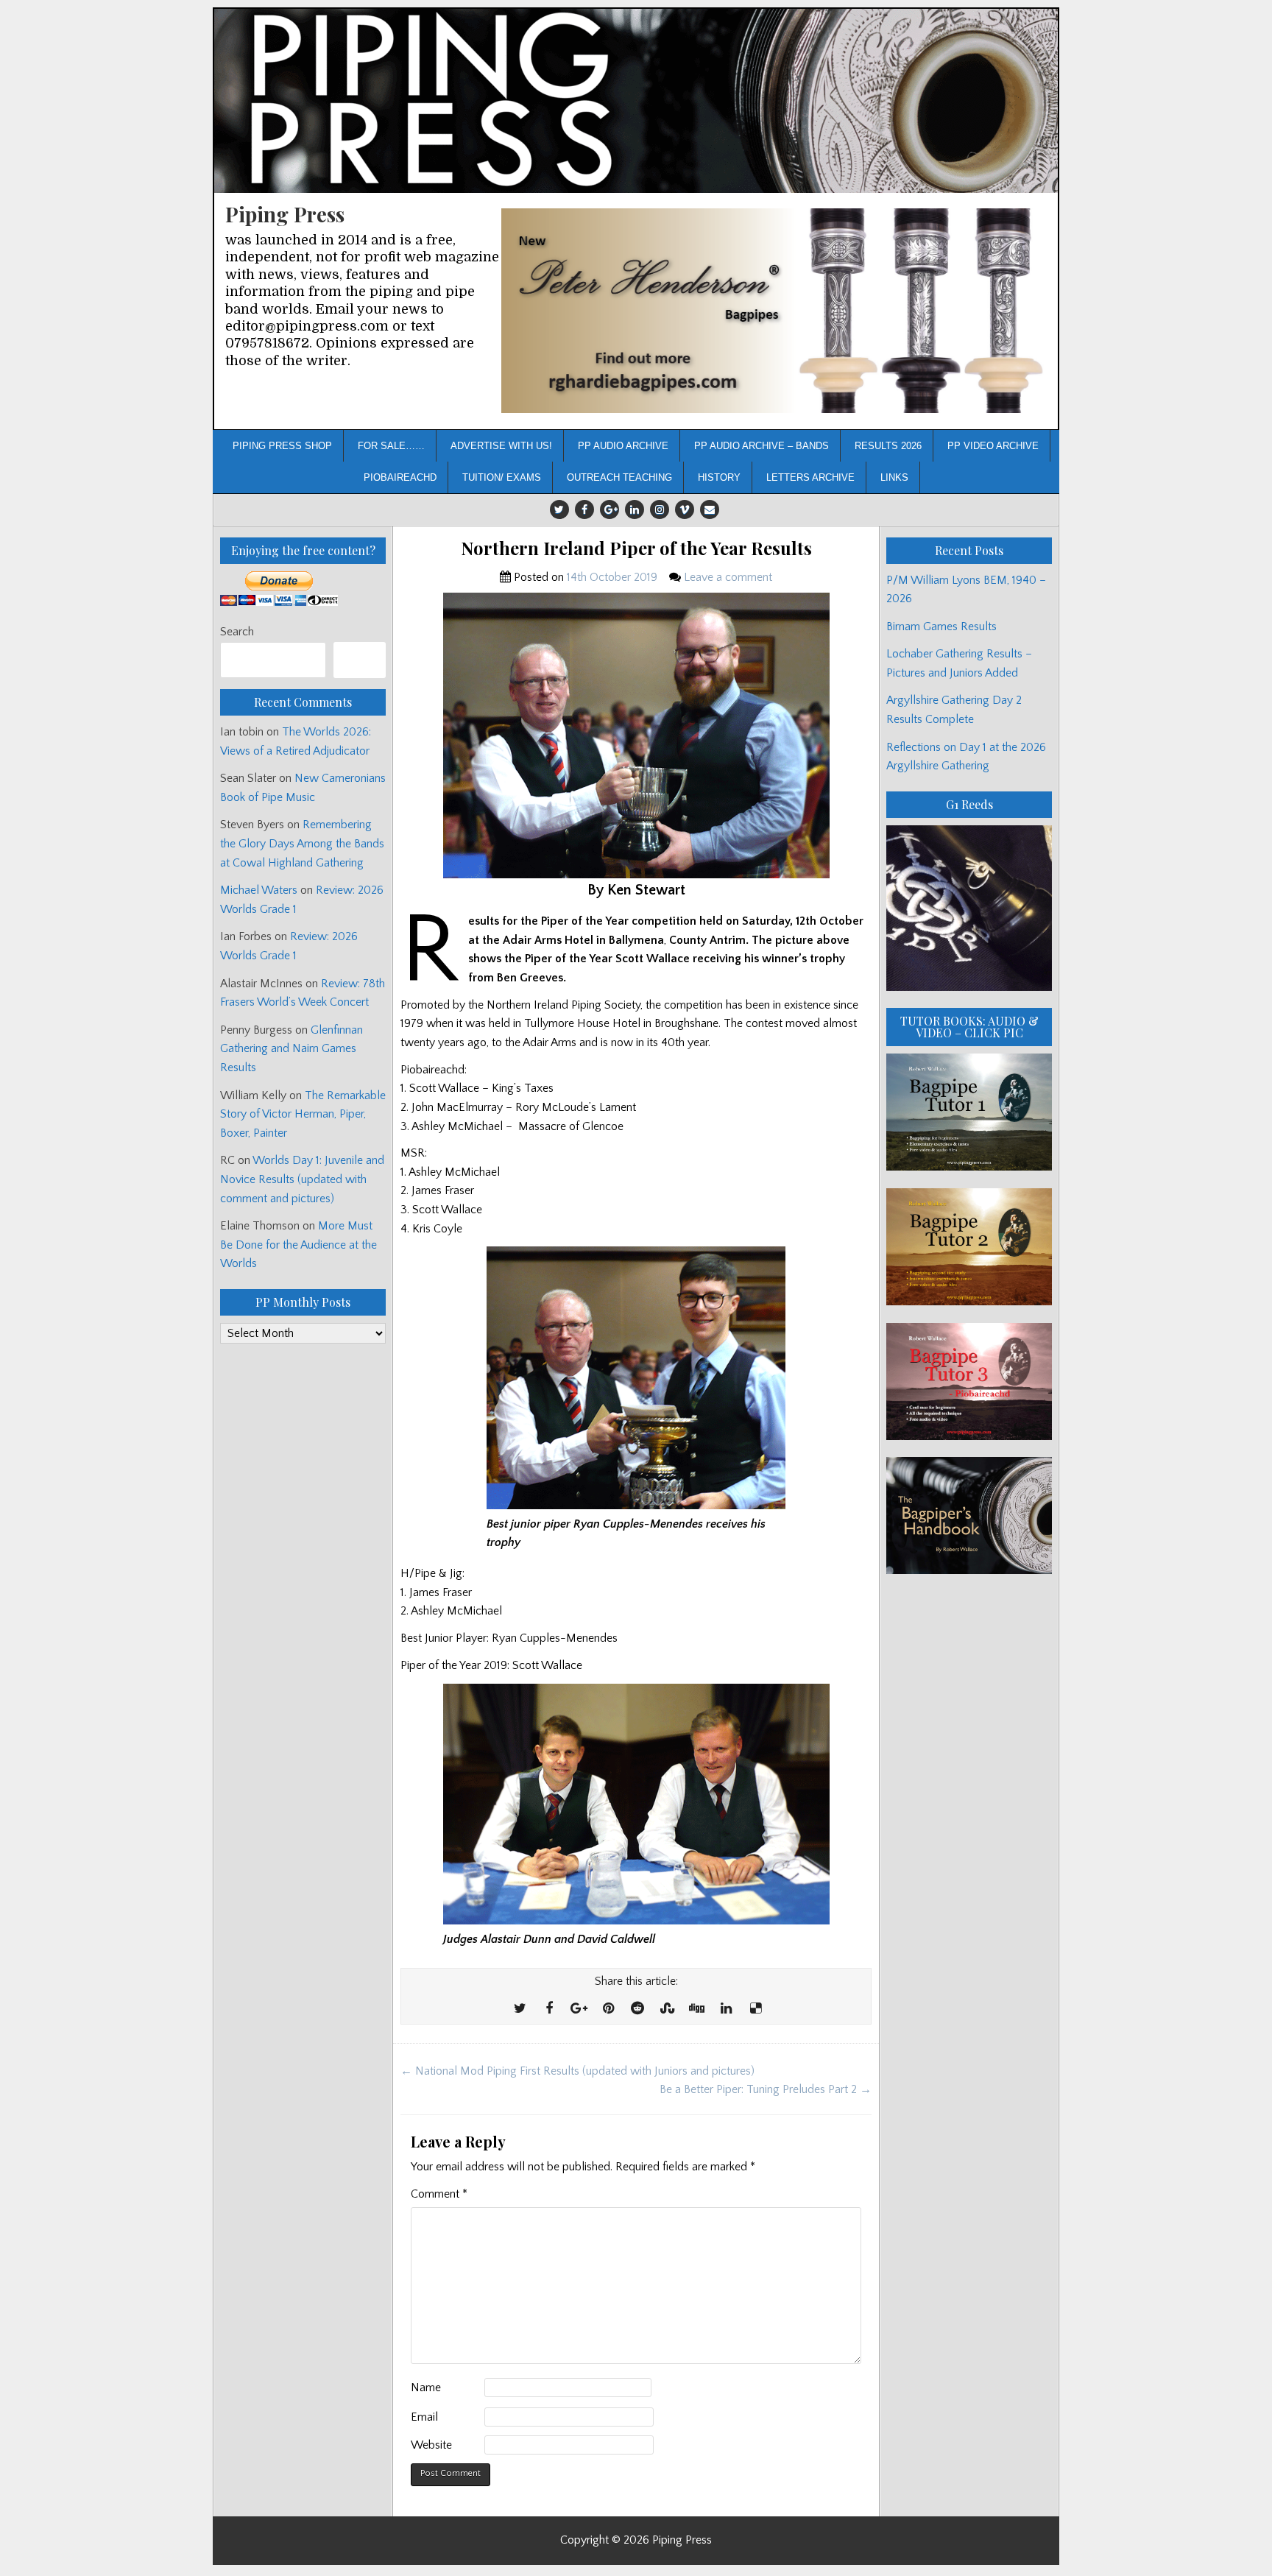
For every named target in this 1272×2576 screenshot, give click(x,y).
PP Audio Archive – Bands (762, 446)
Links (894, 477)
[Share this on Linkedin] (726, 2009)
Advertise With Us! (501, 446)
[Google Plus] (609, 509)
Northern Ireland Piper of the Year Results (636, 548)
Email (424, 2417)
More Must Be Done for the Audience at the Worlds (298, 1245)
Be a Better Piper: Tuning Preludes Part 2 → (766, 2089)
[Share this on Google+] (579, 2009)
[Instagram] (660, 509)
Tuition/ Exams (502, 477)
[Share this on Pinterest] (608, 2009)
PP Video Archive (993, 446)
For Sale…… (391, 446)
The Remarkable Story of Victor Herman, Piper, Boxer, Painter (303, 1114)
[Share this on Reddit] (637, 2009)
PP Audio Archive (623, 446)
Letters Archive (810, 477)
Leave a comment (728, 577)
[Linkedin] (635, 509)
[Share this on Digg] (696, 2009)
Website (431, 2445)
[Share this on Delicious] (755, 2009)
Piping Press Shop (282, 446)
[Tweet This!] (520, 2009)
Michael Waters (259, 890)
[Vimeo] (685, 509)
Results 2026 (888, 446)
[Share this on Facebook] (549, 2009)
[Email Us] (710, 509)
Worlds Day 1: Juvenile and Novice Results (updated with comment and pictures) (302, 1179)
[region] (774, 311)
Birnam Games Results (941, 627)
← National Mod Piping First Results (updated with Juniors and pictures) (577, 2071)
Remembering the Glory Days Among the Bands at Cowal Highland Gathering (302, 843)
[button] (774, 311)
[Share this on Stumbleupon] (667, 2009)
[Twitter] (559, 509)
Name (426, 2388)
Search (237, 632)
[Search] (360, 660)
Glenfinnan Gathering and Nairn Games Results (291, 1049)
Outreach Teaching (619, 477)
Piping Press (285, 214)
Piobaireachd (400, 477)
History (719, 477)
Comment (439, 2194)
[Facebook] (584, 509)
